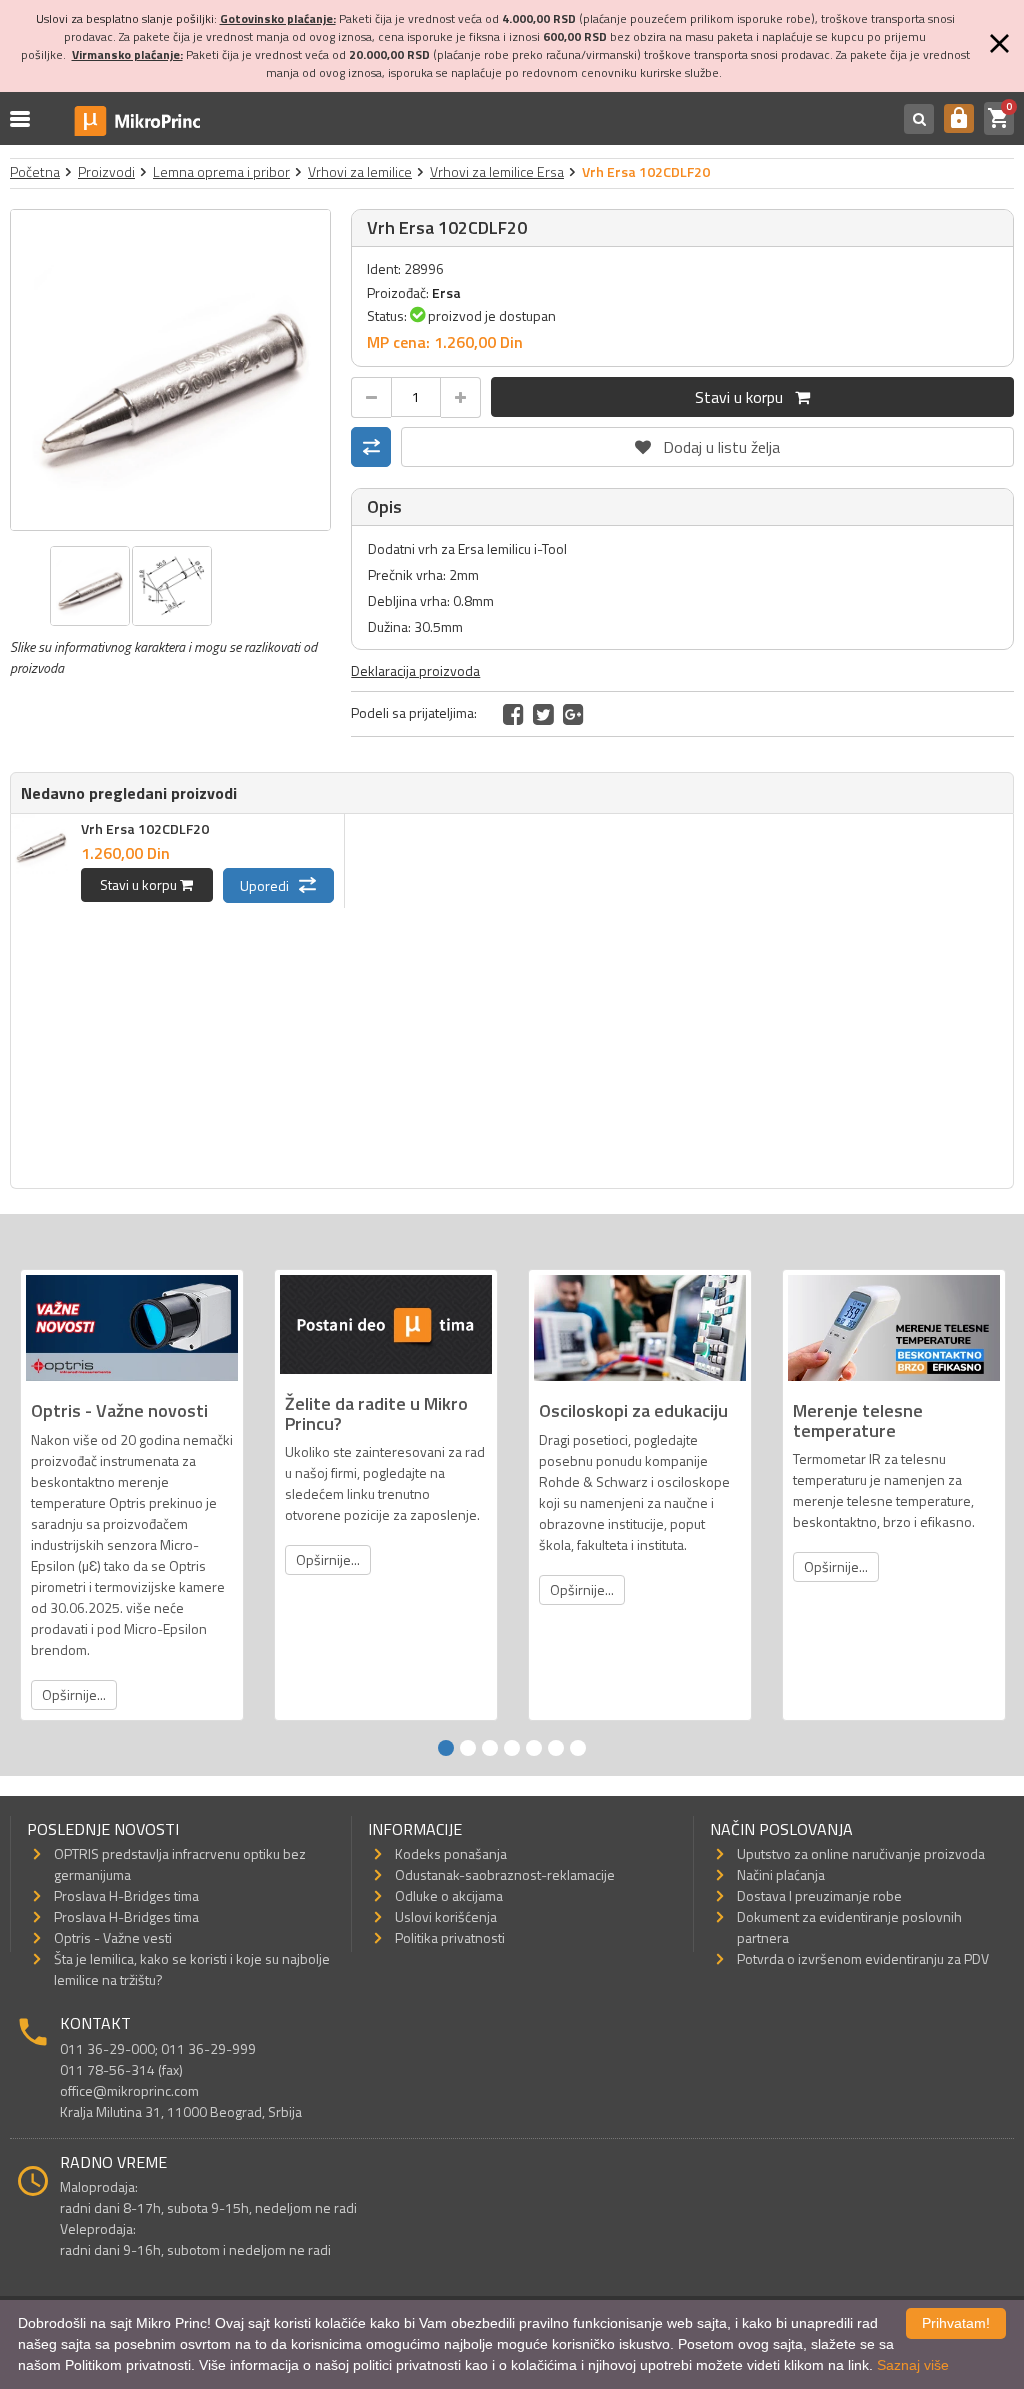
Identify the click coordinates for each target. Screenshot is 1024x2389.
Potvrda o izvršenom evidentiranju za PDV (863, 1958)
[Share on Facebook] (513, 714)
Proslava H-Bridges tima (126, 1895)
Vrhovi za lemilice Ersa (497, 171)
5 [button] (534, 1748)
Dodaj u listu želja (708, 443)
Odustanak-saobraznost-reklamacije (505, 1874)
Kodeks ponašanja (451, 1853)
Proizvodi (106, 171)
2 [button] (468, 1748)
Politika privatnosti (450, 1937)
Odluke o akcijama (449, 1895)
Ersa (446, 292)
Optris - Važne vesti (113, 1937)
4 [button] (512, 1748)
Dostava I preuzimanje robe (819, 1895)
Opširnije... (74, 1694)
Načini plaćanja (781, 1874)
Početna (35, 171)
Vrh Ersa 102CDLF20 (145, 828)
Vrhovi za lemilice (360, 171)
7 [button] (578, 1748)
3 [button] (490, 1748)
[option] (171, 370)
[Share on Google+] (573, 714)
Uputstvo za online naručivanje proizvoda (861, 1853)
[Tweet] (543, 714)
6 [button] (556, 1748)
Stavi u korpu (745, 397)
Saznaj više (913, 2365)
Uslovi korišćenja (446, 1916)
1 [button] (446, 1748)
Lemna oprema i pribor (221, 171)
